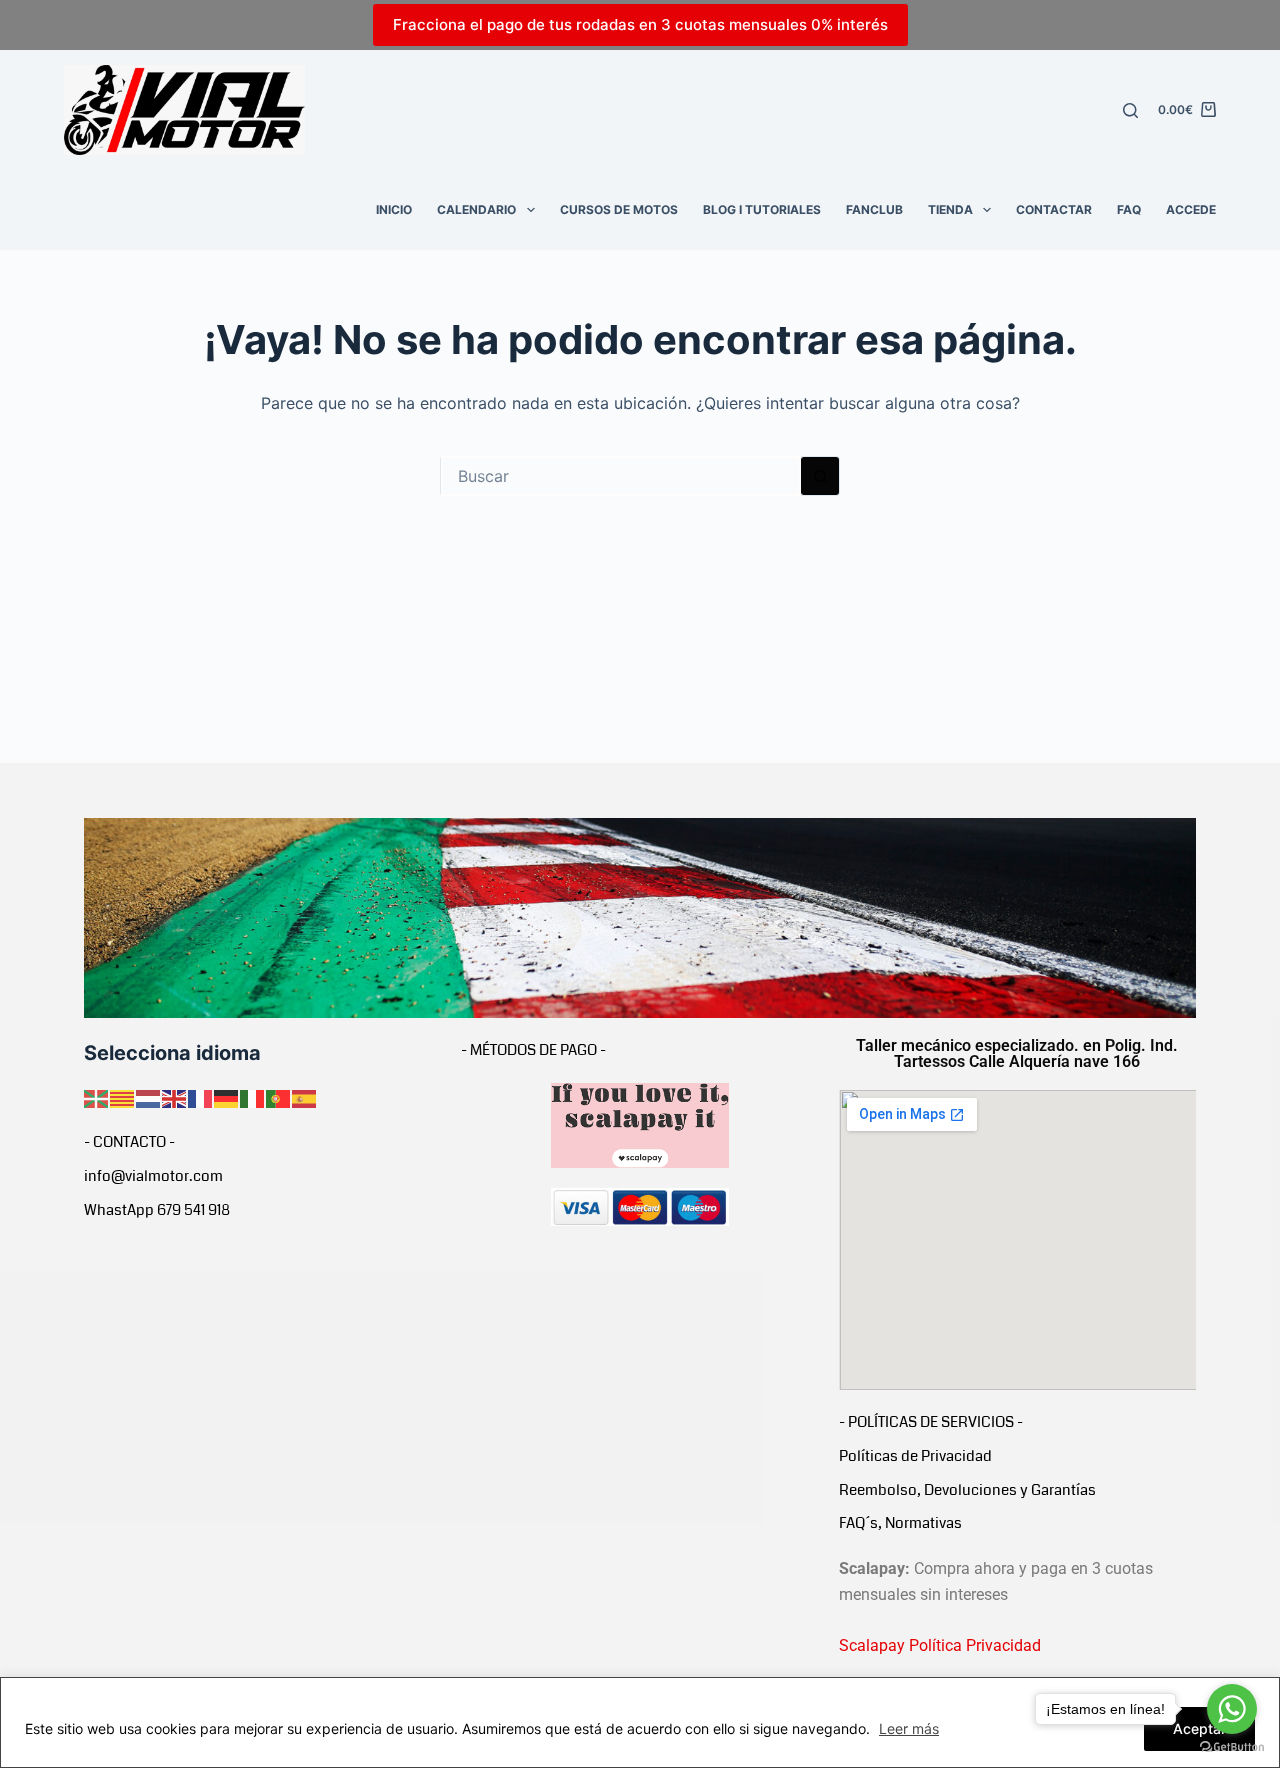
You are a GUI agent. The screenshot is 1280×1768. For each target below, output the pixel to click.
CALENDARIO (476, 209)
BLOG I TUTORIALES (762, 209)
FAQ (1129, 209)
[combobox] (621, 476)
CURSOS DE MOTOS (619, 209)
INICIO (394, 209)
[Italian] (253, 1097)
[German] (227, 1097)
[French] (201, 1097)
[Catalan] (123, 1097)
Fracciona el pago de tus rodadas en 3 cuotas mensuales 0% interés (640, 24)
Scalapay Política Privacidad (940, 1645)
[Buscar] (1130, 110)
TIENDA (950, 209)
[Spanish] (305, 1097)
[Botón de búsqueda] (820, 476)
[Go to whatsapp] (1232, 1709)
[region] (640, 1722)
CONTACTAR (1054, 209)
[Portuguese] (279, 1097)
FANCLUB (874, 209)
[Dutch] (149, 1097)
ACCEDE (1191, 209)
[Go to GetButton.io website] (1232, 1747)
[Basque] (97, 1097)
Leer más (909, 1728)
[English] (175, 1097)
